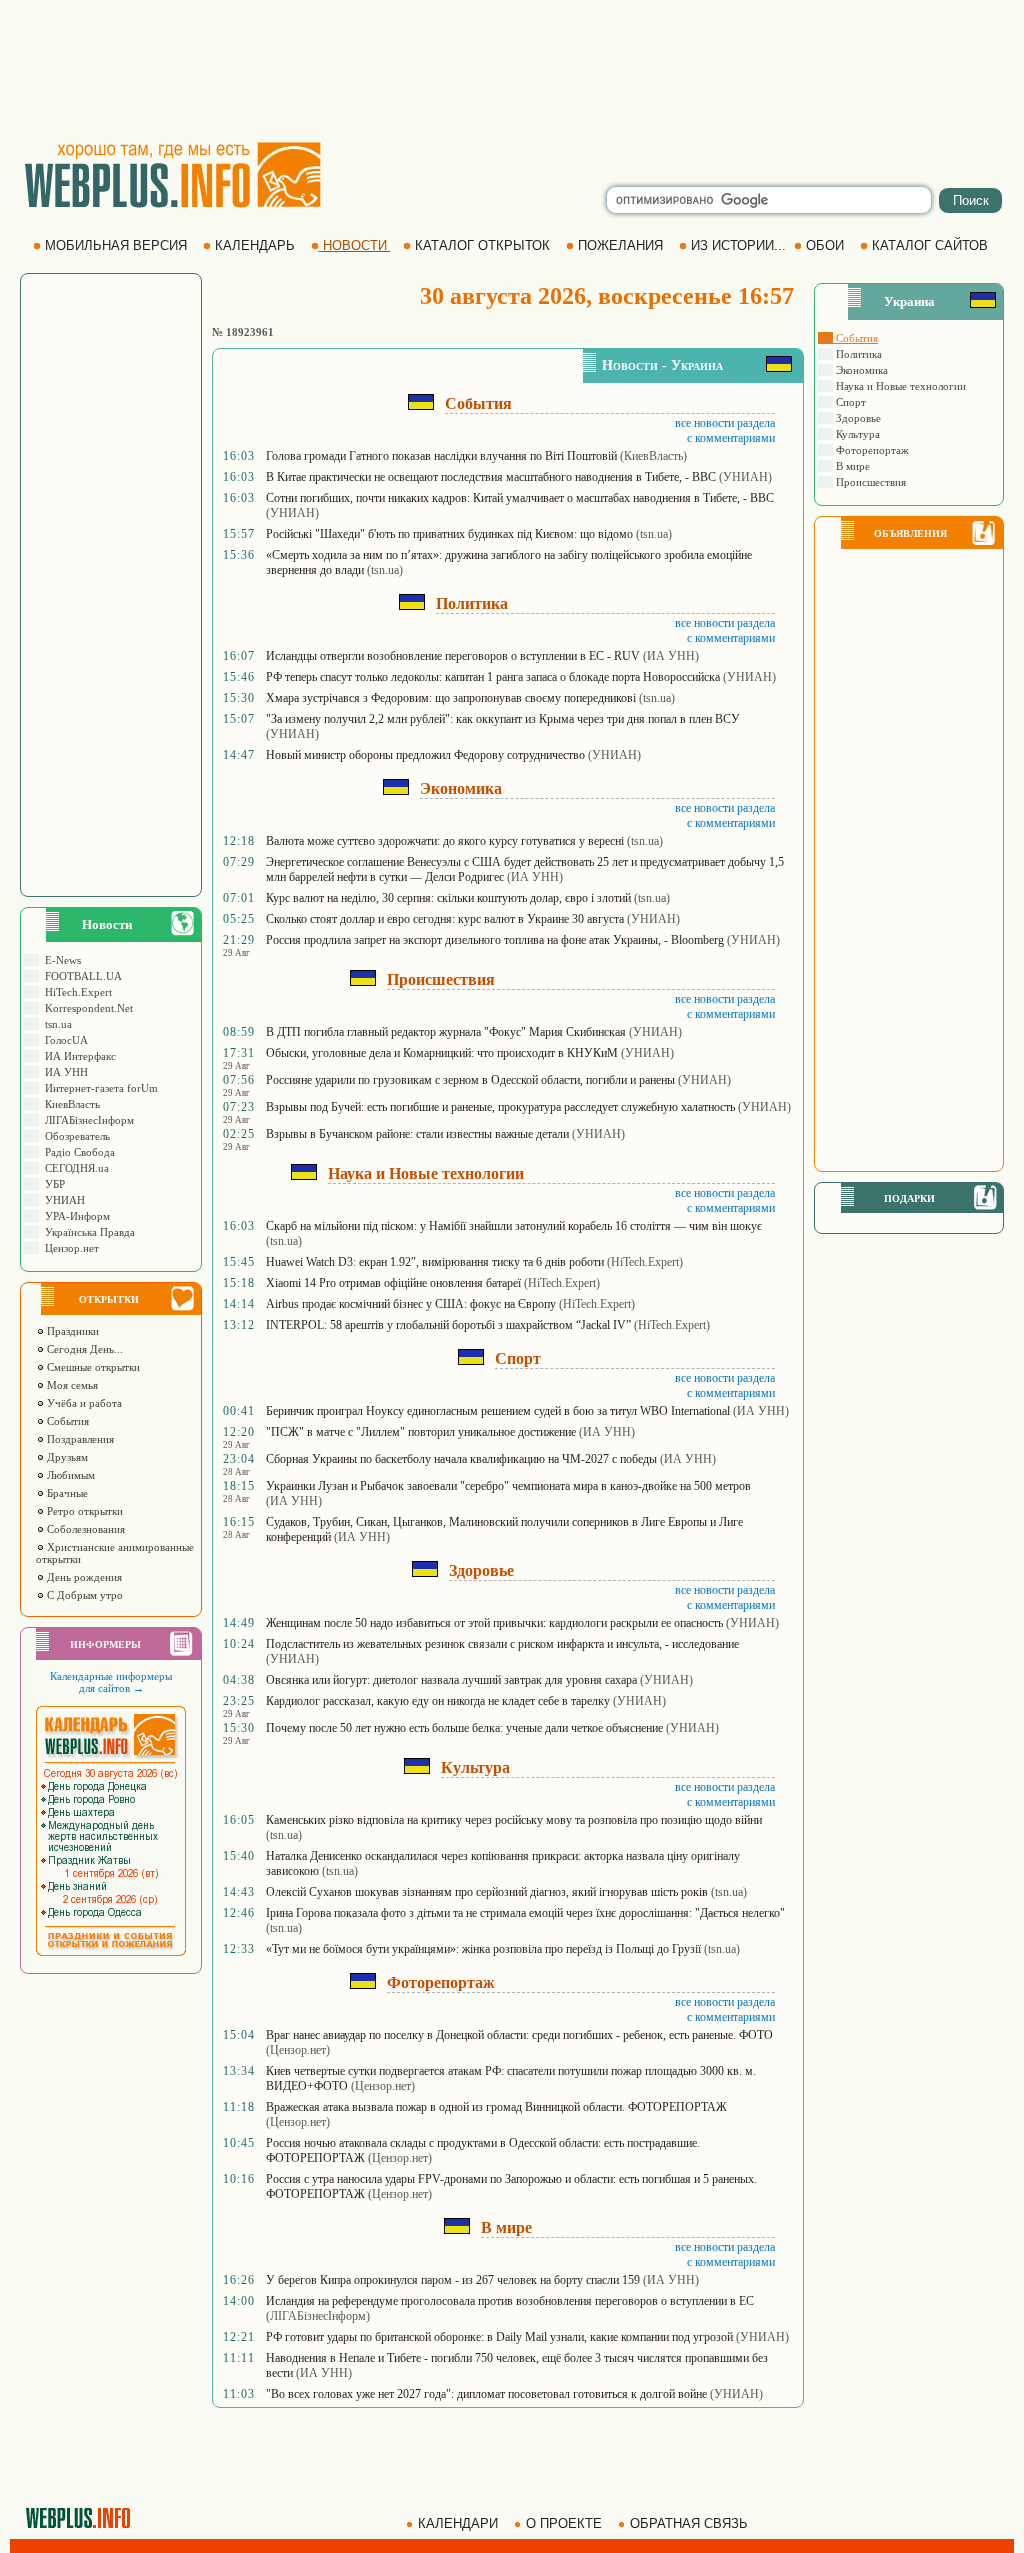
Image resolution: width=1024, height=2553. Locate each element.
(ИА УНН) (671, 656)
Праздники (71, 1331)
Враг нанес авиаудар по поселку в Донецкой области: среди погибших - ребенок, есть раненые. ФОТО (519, 2035)
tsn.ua (55, 1024)
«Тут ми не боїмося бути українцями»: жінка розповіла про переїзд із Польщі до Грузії (483, 1949)
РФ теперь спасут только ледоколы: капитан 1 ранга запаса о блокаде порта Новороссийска (493, 677)
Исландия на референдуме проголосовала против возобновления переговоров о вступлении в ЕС (510, 2301)
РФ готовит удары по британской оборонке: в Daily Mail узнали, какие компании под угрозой (499, 2337)
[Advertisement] (512, 70)
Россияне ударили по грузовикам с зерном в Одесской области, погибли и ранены (470, 1080)
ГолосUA (63, 1040)
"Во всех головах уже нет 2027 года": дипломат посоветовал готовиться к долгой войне (486, 2394)
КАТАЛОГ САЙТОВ (930, 245)
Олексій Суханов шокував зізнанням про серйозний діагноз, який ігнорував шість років (487, 1892)
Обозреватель (74, 1136)
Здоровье (857, 418)
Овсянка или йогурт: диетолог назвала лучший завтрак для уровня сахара (451, 1680)
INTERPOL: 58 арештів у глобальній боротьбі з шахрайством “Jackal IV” (448, 1325)
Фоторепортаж (871, 450)
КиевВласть (69, 1104)
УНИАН (62, 1200)
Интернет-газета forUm (98, 1088)
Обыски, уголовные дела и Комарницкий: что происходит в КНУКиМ (442, 1053)
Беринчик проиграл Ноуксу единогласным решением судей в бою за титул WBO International (498, 1411)
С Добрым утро (83, 1595)
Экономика (860, 370)
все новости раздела (725, 423)
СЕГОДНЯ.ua (74, 1168)
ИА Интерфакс (77, 1056)
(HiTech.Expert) (645, 1262)
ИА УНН (63, 1072)
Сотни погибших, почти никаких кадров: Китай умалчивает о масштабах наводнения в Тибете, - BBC (520, 498)
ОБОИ (825, 245)
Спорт (849, 402)
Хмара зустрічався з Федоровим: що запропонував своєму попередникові (451, 698)
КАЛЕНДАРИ (458, 2523)
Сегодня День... (83, 1349)
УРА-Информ (74, 1216)
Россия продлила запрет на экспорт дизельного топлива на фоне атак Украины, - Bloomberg (495, 940)
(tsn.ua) (654, 534)
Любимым (69, 1475)
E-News (60, 960)
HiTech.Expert (75, 992)
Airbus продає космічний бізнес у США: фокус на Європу (411, 1304)
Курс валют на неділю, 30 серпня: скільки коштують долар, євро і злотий (448, 898)
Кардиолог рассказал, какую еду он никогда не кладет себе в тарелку (438, 1701)
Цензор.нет (69, 1248)
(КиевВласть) (653, 456)
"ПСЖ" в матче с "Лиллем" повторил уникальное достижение (421, 1432)
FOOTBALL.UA (80, 976)
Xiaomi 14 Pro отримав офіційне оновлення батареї (393, 1283)
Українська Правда (87, 1232)
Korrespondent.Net (86, 1008)
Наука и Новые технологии (899, 386)
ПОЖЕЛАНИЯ (620, 245)
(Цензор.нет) (298, 2050)
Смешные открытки (92, 1367)
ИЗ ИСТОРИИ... (738, 245)
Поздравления (79, 1439)
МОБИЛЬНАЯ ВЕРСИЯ (116, 245)
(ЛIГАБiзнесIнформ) (318, 2316)
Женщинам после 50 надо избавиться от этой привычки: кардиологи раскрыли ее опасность (494, 1623)
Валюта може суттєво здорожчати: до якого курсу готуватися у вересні (445, 841)
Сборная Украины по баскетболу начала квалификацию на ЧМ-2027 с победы (461, 1459)
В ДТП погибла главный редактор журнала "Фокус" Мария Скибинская (446, 1032)
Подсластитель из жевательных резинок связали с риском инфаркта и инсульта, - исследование (502, 1644)
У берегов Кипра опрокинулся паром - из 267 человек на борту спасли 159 (453, 2280)
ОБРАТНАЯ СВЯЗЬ (689, 2523)
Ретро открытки (83, 1511)
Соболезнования (84, 1529)
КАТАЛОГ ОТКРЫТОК (482, 245)
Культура (856, 434)
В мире (851, 466)
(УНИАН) (745, 477)
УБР (52, 1184)
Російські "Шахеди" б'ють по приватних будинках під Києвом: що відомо (449, 534)
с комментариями (731, 438)
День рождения (83, 1577)
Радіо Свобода (77, 1152)
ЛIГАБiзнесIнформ (86, 1120)
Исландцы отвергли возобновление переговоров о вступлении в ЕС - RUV (453, 656)
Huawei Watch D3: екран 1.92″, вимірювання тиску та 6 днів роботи (435, 1262)
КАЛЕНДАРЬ (255, 245)
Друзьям (66, 1457)
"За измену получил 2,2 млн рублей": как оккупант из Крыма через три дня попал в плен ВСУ (503, 719)
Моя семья (71, 1385)
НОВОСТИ (355, 245)
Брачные (66, 1493)
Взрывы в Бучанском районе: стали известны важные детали (417, 1134)
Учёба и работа (83, 1403)
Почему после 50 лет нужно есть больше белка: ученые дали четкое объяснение (464, 1728)
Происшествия (869, 482)
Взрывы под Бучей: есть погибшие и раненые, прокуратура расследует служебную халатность (500, 1107)
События (66, 1421)
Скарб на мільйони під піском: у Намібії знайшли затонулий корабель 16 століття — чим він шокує (514, 1226)
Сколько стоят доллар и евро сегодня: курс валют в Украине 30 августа (445, 919)
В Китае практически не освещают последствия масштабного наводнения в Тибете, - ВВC (491, 477)
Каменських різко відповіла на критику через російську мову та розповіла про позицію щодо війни (514, 1820)
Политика (857, 354)
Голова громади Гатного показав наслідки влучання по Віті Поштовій (441, 456)
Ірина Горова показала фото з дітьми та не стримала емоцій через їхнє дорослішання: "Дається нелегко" (525, 1913)
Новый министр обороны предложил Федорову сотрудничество (425, 755)
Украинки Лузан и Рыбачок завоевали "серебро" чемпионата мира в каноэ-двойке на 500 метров (508, 1486)
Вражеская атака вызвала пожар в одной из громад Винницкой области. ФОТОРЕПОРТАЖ (496, 2107)
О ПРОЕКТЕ (564, 2523)
